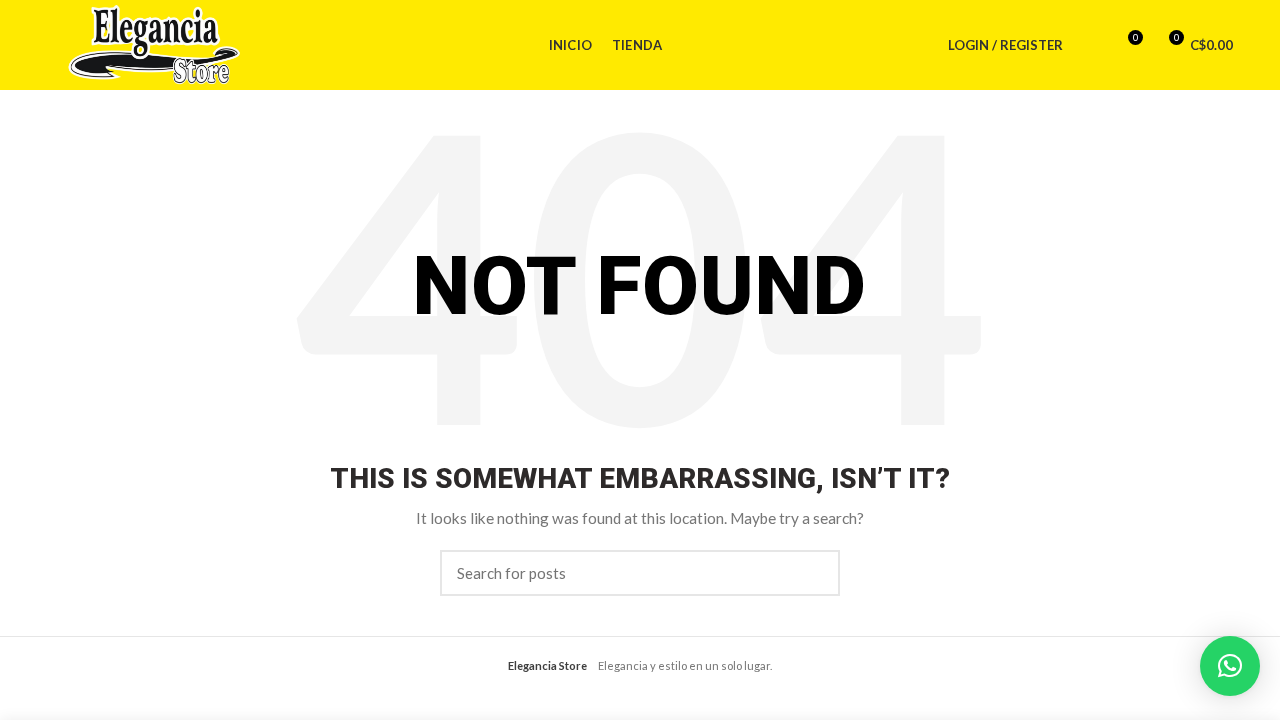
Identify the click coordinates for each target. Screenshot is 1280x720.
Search (813, 573)
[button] (1230, 666)
